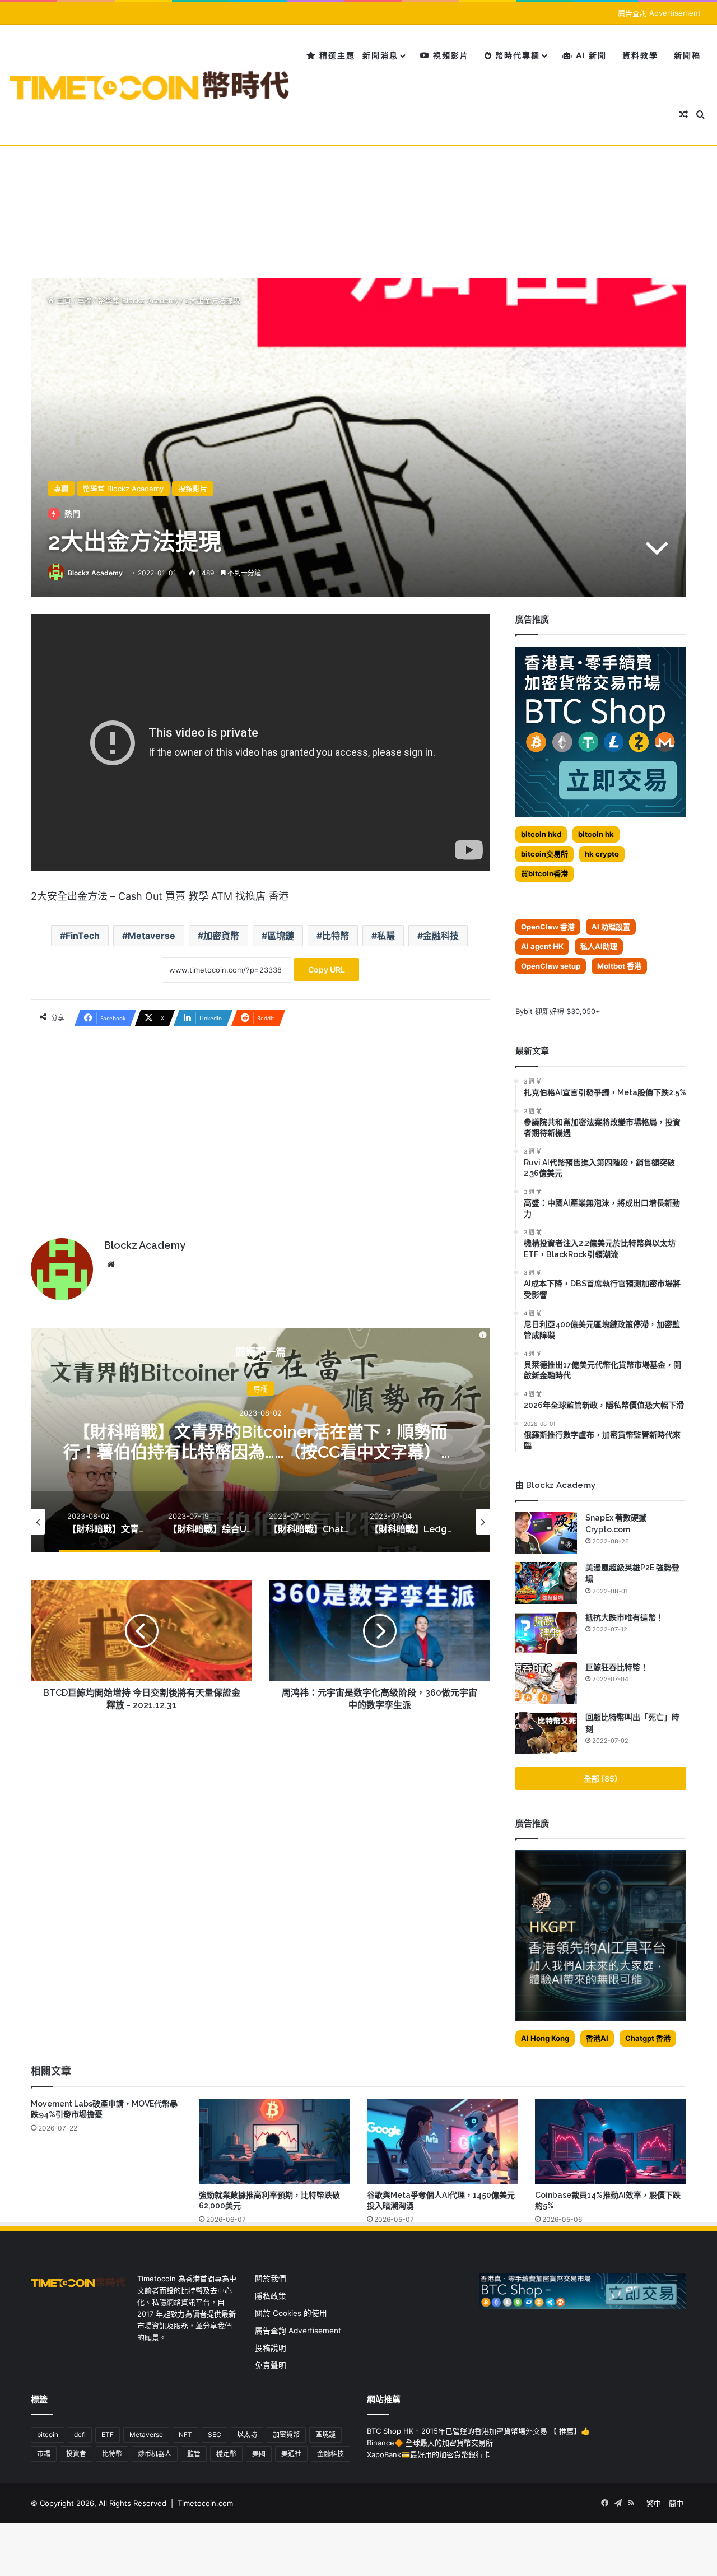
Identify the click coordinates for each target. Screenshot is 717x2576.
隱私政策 (271, 2296)
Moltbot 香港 (619, 966)
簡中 (676, 2503)
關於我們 (271, 2279)
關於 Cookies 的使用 (291, 2313)
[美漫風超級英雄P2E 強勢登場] (546, 1583)
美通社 (291, 2454)
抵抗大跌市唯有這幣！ (625, 1617)
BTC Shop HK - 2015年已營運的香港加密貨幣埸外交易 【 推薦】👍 (478, 2431)
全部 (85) (601, 1778)
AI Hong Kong (545, 2038)
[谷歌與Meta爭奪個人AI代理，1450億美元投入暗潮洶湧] (443, 2141)
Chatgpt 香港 (648, 2038)
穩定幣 (226, 2454)
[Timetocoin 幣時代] (150, 85)
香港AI (597, 2038)
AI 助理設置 (611, 927)
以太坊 (247, 2435)
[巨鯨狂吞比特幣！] (546, 1683)
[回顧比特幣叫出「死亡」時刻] (546, 1733)
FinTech (83, 936)
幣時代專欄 (516, 55)
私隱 (386, 936)
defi (80, 2435)
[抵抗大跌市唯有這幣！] (546, 1633)
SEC (215, 2435)
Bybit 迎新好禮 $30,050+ (558, 1011)
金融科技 (441, 936)
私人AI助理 (599, 946)
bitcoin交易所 (544, 854)
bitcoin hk (596, 834)
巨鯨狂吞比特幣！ (617, 1667)
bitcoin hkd (541, 834)
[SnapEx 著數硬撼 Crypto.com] (546, 1533)
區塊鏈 (281, 936)
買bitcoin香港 (544, 873)
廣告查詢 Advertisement (660, 13)
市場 (44, 2454)
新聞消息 (380, 55)
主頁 (63, 300)
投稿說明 (271, 2348)
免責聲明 (271, 2365)
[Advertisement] (358, 177)
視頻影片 (450, 55)
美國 (259, 2454)
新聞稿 (687, 55)
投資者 (76, 2454)
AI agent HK (542, 946)
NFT (185, 2435)
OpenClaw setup (551, 966)
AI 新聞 (590, 55)
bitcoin (48, 2435)
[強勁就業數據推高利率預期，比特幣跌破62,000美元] (274, 2141)
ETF (108, 2435)
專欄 (85, 300)
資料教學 (640, 55)
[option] (260, 1440)
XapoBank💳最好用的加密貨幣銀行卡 (429, 2454)
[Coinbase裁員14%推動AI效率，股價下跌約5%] (611, 2141)
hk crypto (602, 854)
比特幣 (336, 936)
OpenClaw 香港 (548, 927)
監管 (194, 2454)
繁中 (654, 2503)
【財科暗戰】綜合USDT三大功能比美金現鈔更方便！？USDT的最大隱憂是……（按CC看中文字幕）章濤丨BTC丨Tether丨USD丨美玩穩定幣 (261, 1452)
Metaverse (152, 936)
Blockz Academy (95, 573)
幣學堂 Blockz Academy (138, 300)
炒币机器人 (155, 2454)
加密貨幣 (221, 936)
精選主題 (336, 55)
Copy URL (327, 970)
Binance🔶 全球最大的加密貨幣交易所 (430, 2443)
